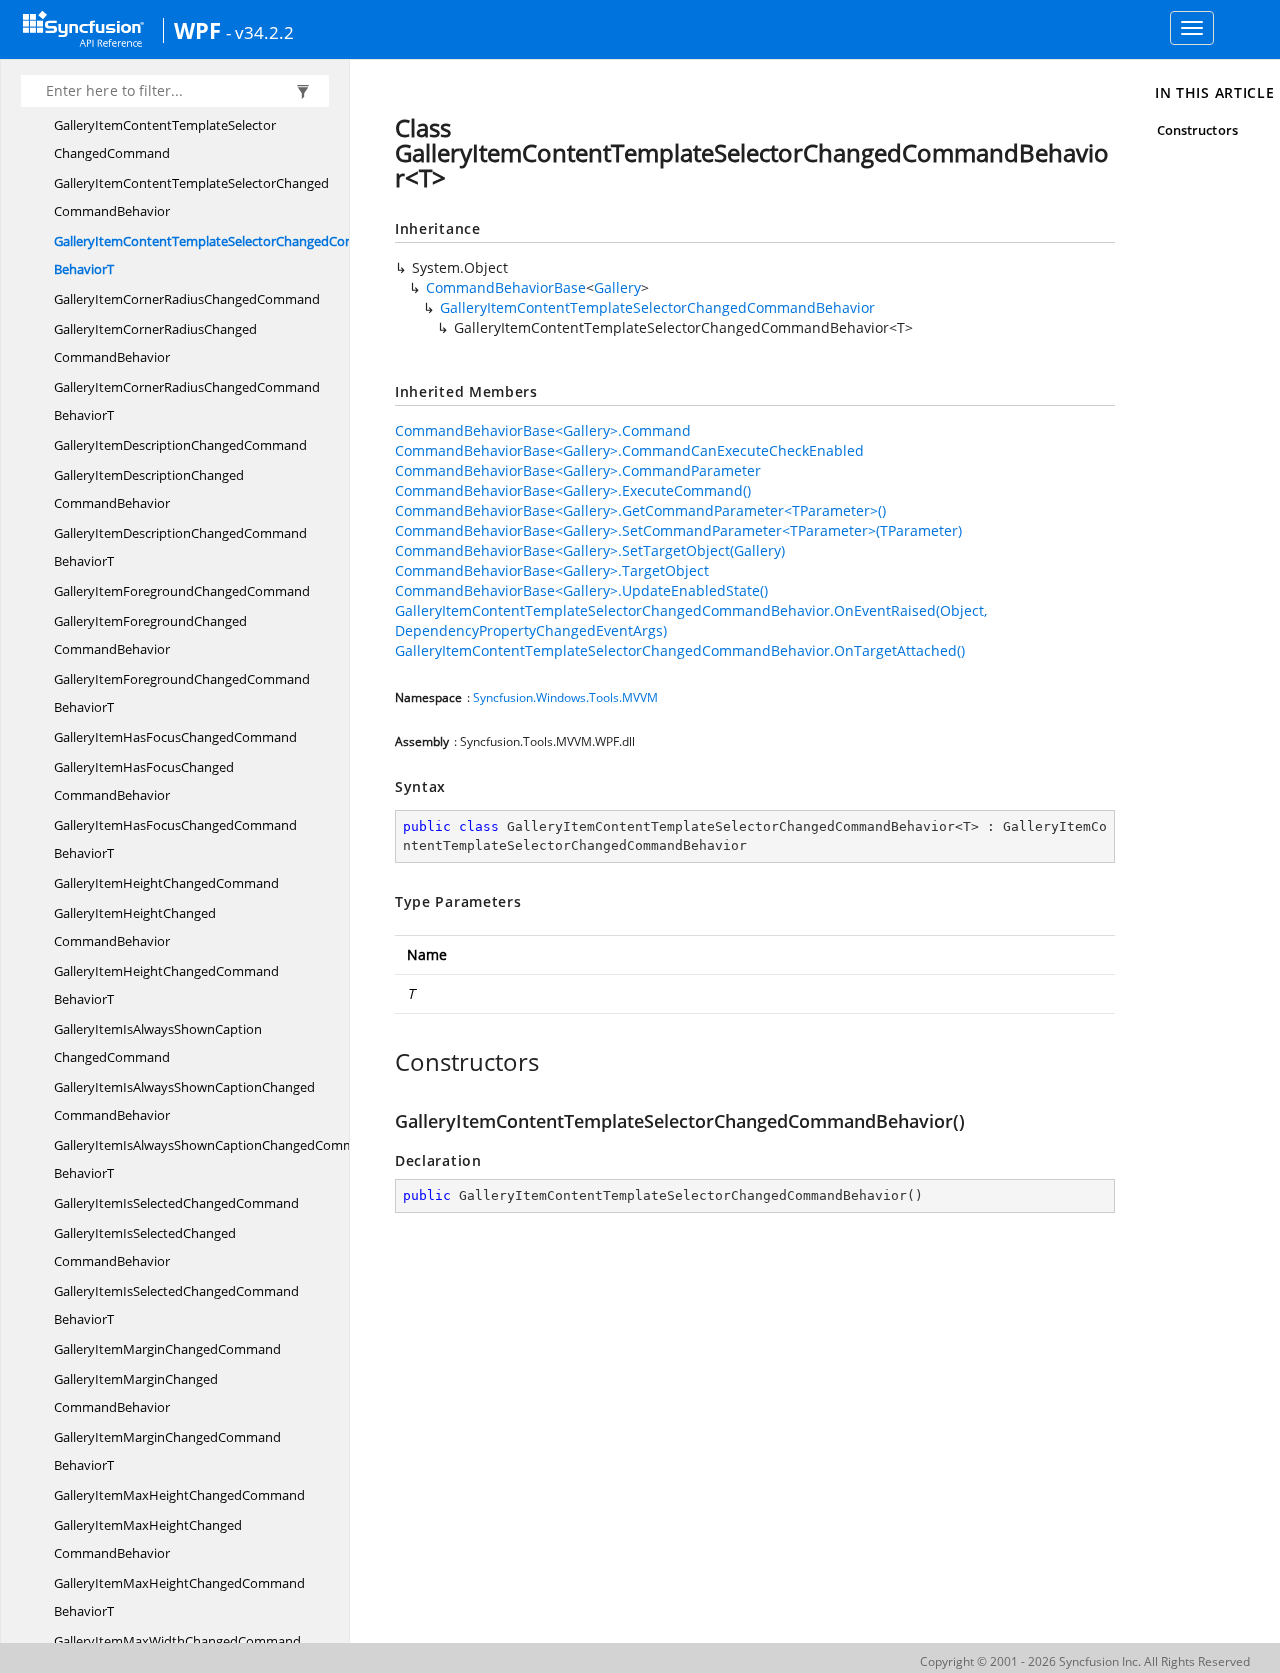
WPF (197, 30)
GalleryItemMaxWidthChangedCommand (177, 1641)
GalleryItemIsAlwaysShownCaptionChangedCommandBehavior (184, 1101)
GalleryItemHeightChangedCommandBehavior (135, 927)
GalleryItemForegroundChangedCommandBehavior (150, 635)
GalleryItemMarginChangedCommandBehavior (136, 1393)
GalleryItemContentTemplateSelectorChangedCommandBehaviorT (223, 255)
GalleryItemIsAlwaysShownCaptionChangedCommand (158, 1043)
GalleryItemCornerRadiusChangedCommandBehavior (155, 343)
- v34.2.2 (260, 32)
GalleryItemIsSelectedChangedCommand (176, 1203)
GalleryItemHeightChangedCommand (166, 883)
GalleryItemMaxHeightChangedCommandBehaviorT (179, 1597)
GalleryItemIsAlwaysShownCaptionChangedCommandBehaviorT (216, 1159)
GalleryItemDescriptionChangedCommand (180, 445)
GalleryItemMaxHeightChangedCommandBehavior (148, 1539)
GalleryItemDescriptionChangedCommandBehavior (149, 489)
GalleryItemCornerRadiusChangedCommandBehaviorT (187, 401)
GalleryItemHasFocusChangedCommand (175, 737)
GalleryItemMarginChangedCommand (167, 1349)
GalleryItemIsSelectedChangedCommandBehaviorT (176, 1305)
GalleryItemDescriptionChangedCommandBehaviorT (180, 547)
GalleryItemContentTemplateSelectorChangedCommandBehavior (191, 197)
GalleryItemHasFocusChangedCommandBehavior (144, 781)
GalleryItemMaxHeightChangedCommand (179, 1495)
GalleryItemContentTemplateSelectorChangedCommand (165, 139)
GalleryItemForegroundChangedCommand (182, 591)
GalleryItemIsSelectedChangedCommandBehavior (145, 1247)
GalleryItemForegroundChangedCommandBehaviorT (182, 693)
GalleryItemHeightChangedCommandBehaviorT (166, 985)
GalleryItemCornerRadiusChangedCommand (187, 299)
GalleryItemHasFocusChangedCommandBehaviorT (175, 839)
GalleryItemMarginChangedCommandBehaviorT (167, 1451)
